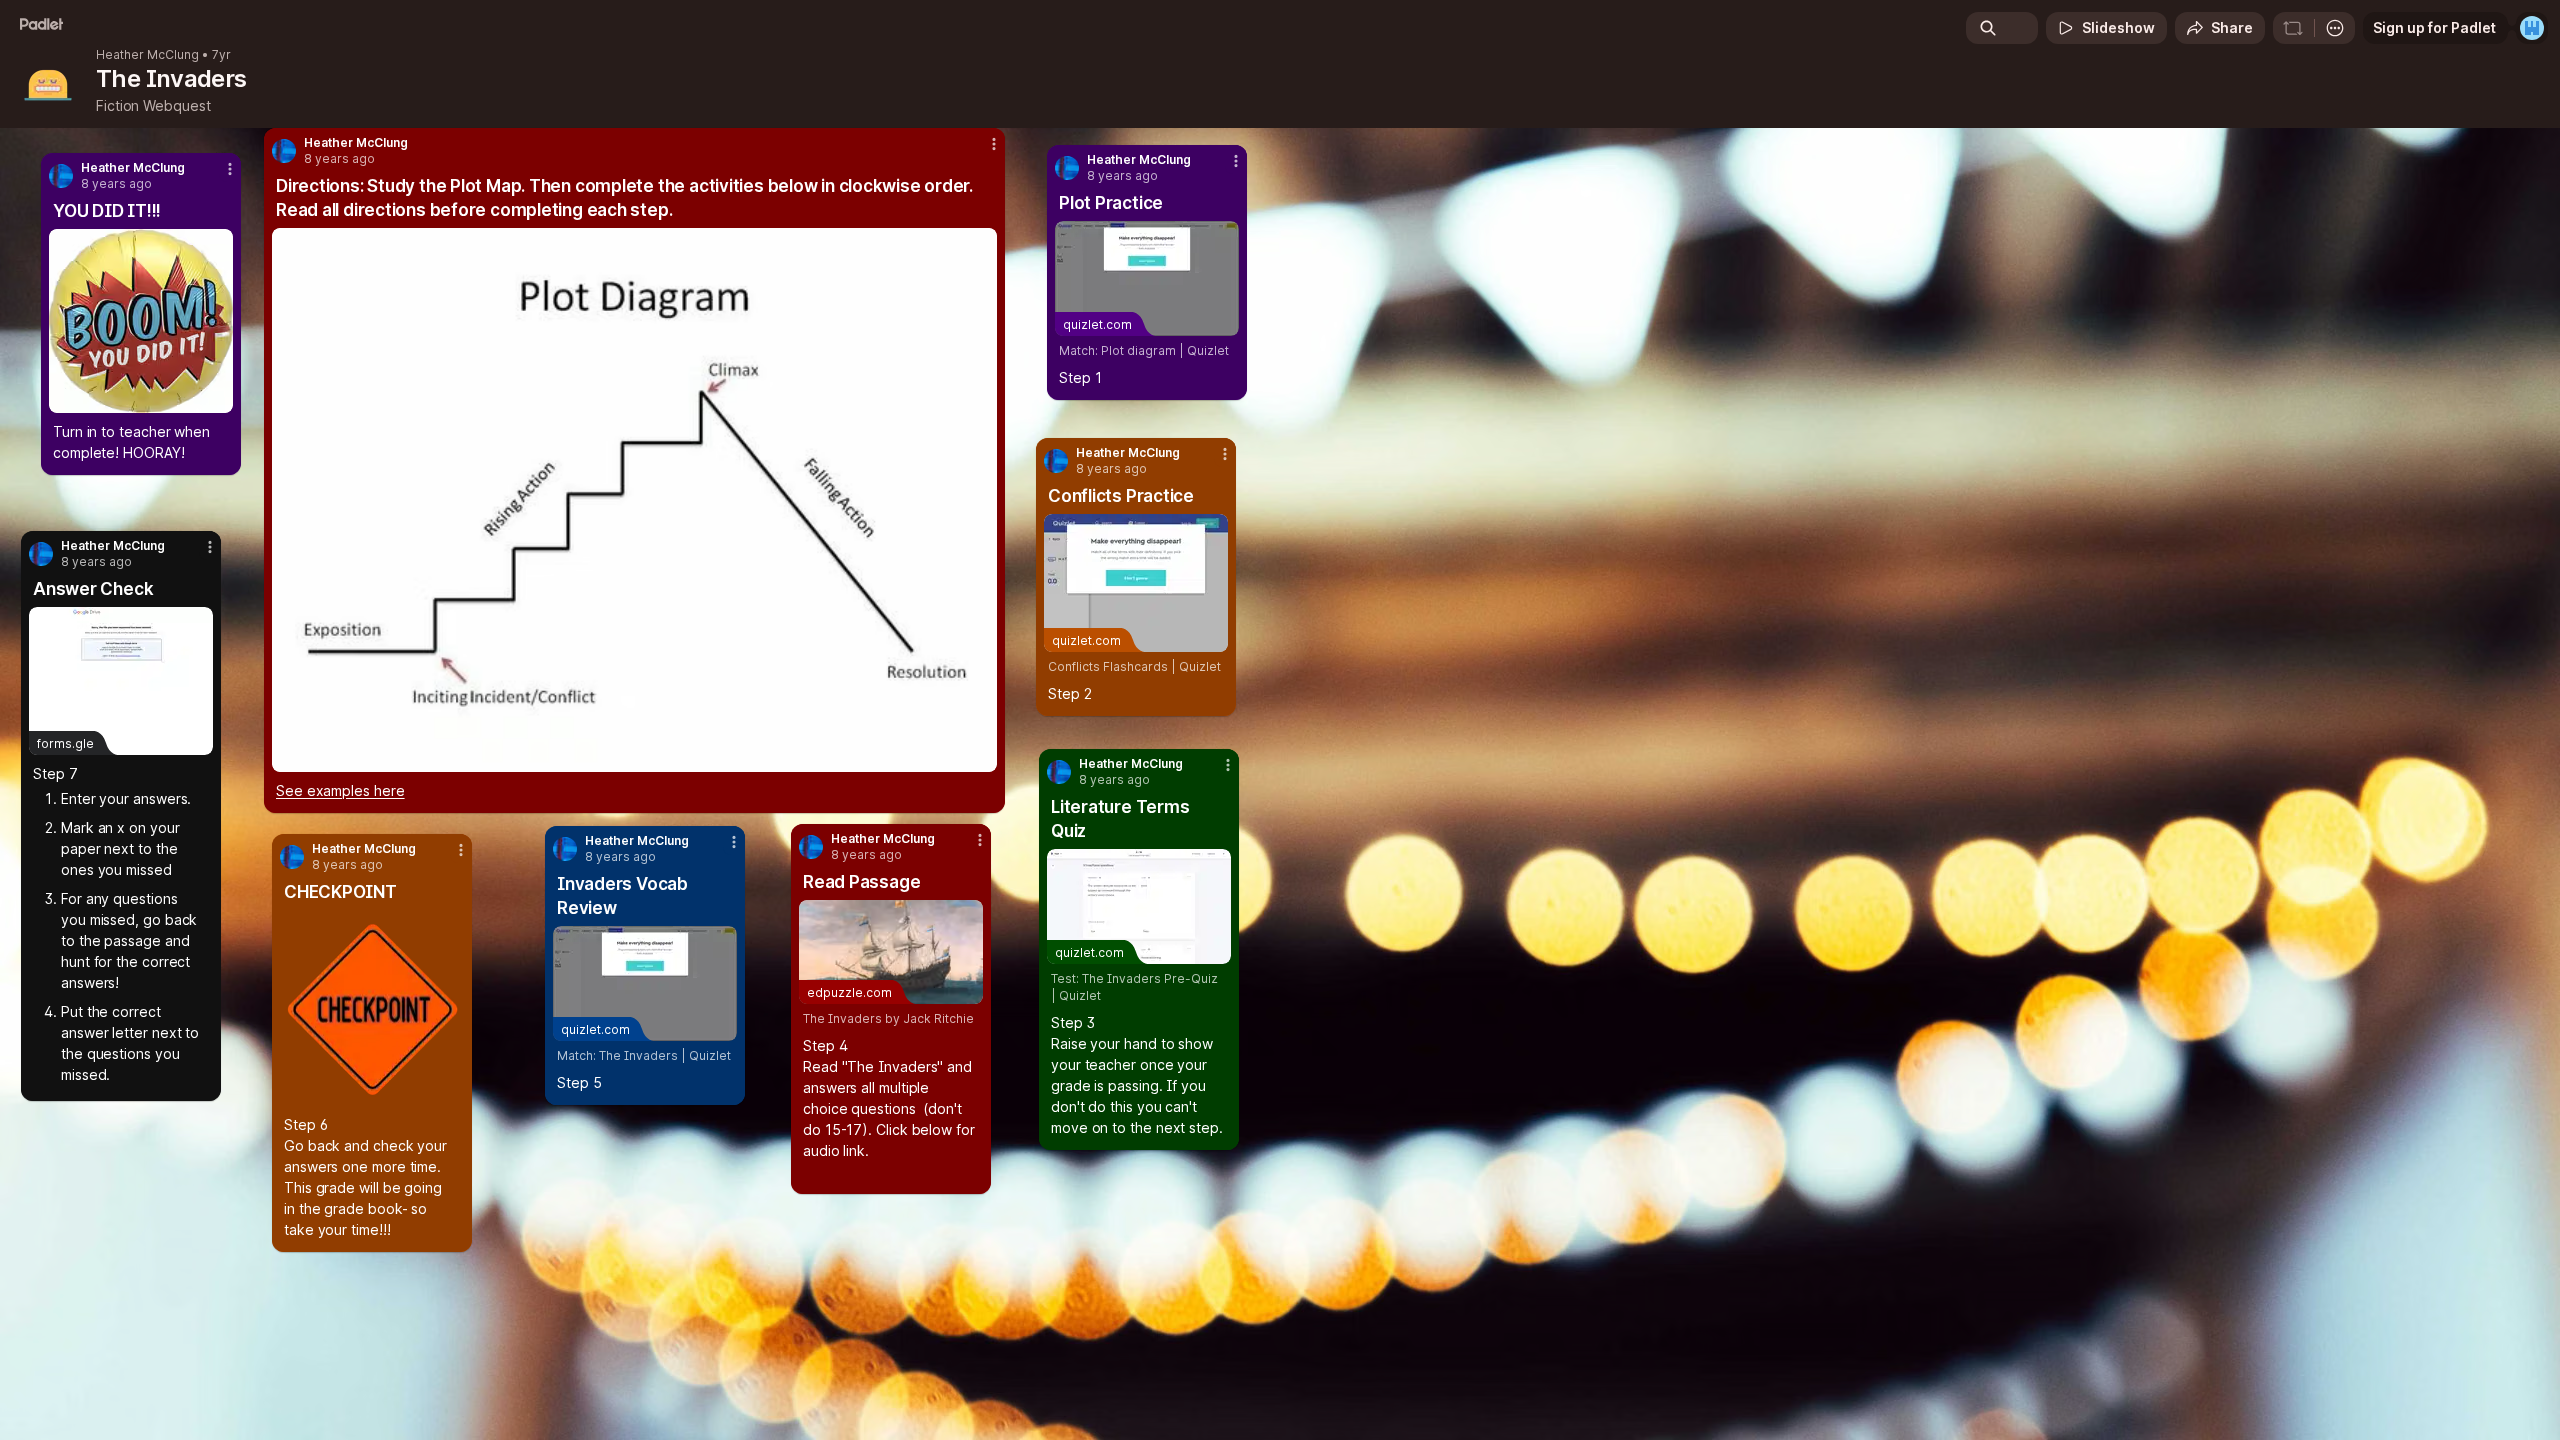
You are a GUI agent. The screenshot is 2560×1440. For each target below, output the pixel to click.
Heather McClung (147, 55)
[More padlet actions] (2335, 28)
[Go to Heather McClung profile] (41, 554)
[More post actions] (210, 547)
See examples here (340, 790)
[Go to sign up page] (2532, 28)
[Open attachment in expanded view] (141, 321)
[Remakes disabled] (2293, 28)
